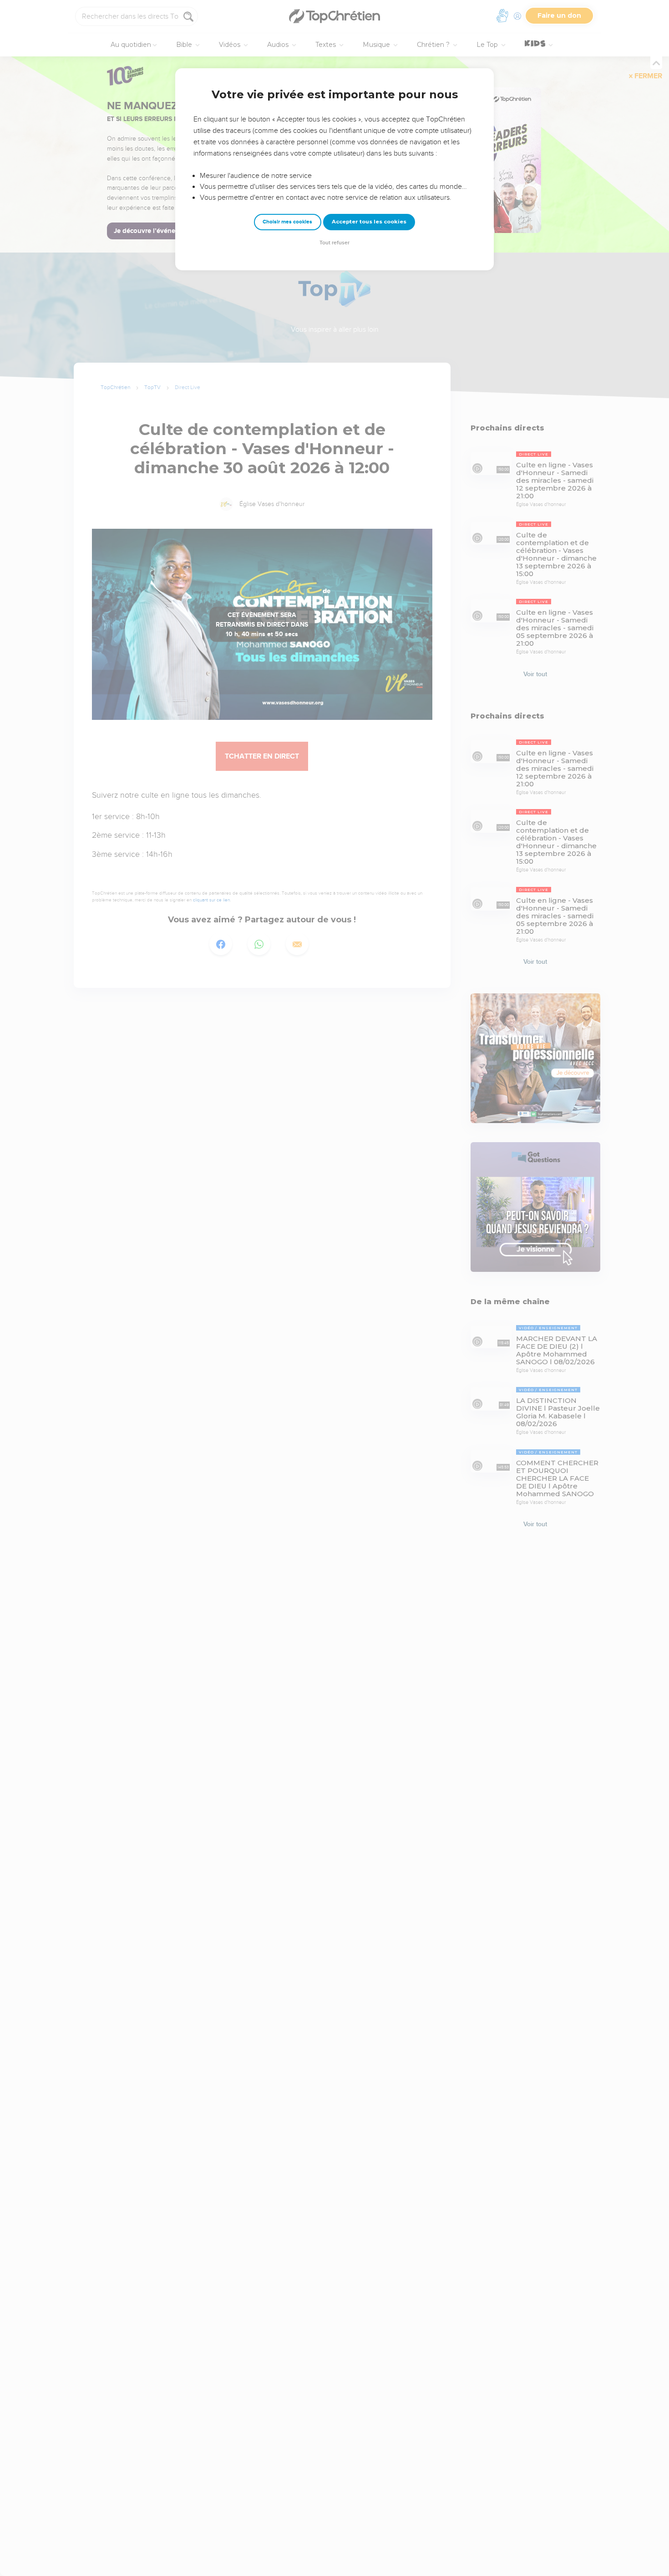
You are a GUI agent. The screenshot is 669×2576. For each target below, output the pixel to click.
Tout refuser (334, 243)
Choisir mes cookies (287, 222)
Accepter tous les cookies (369, 222)
